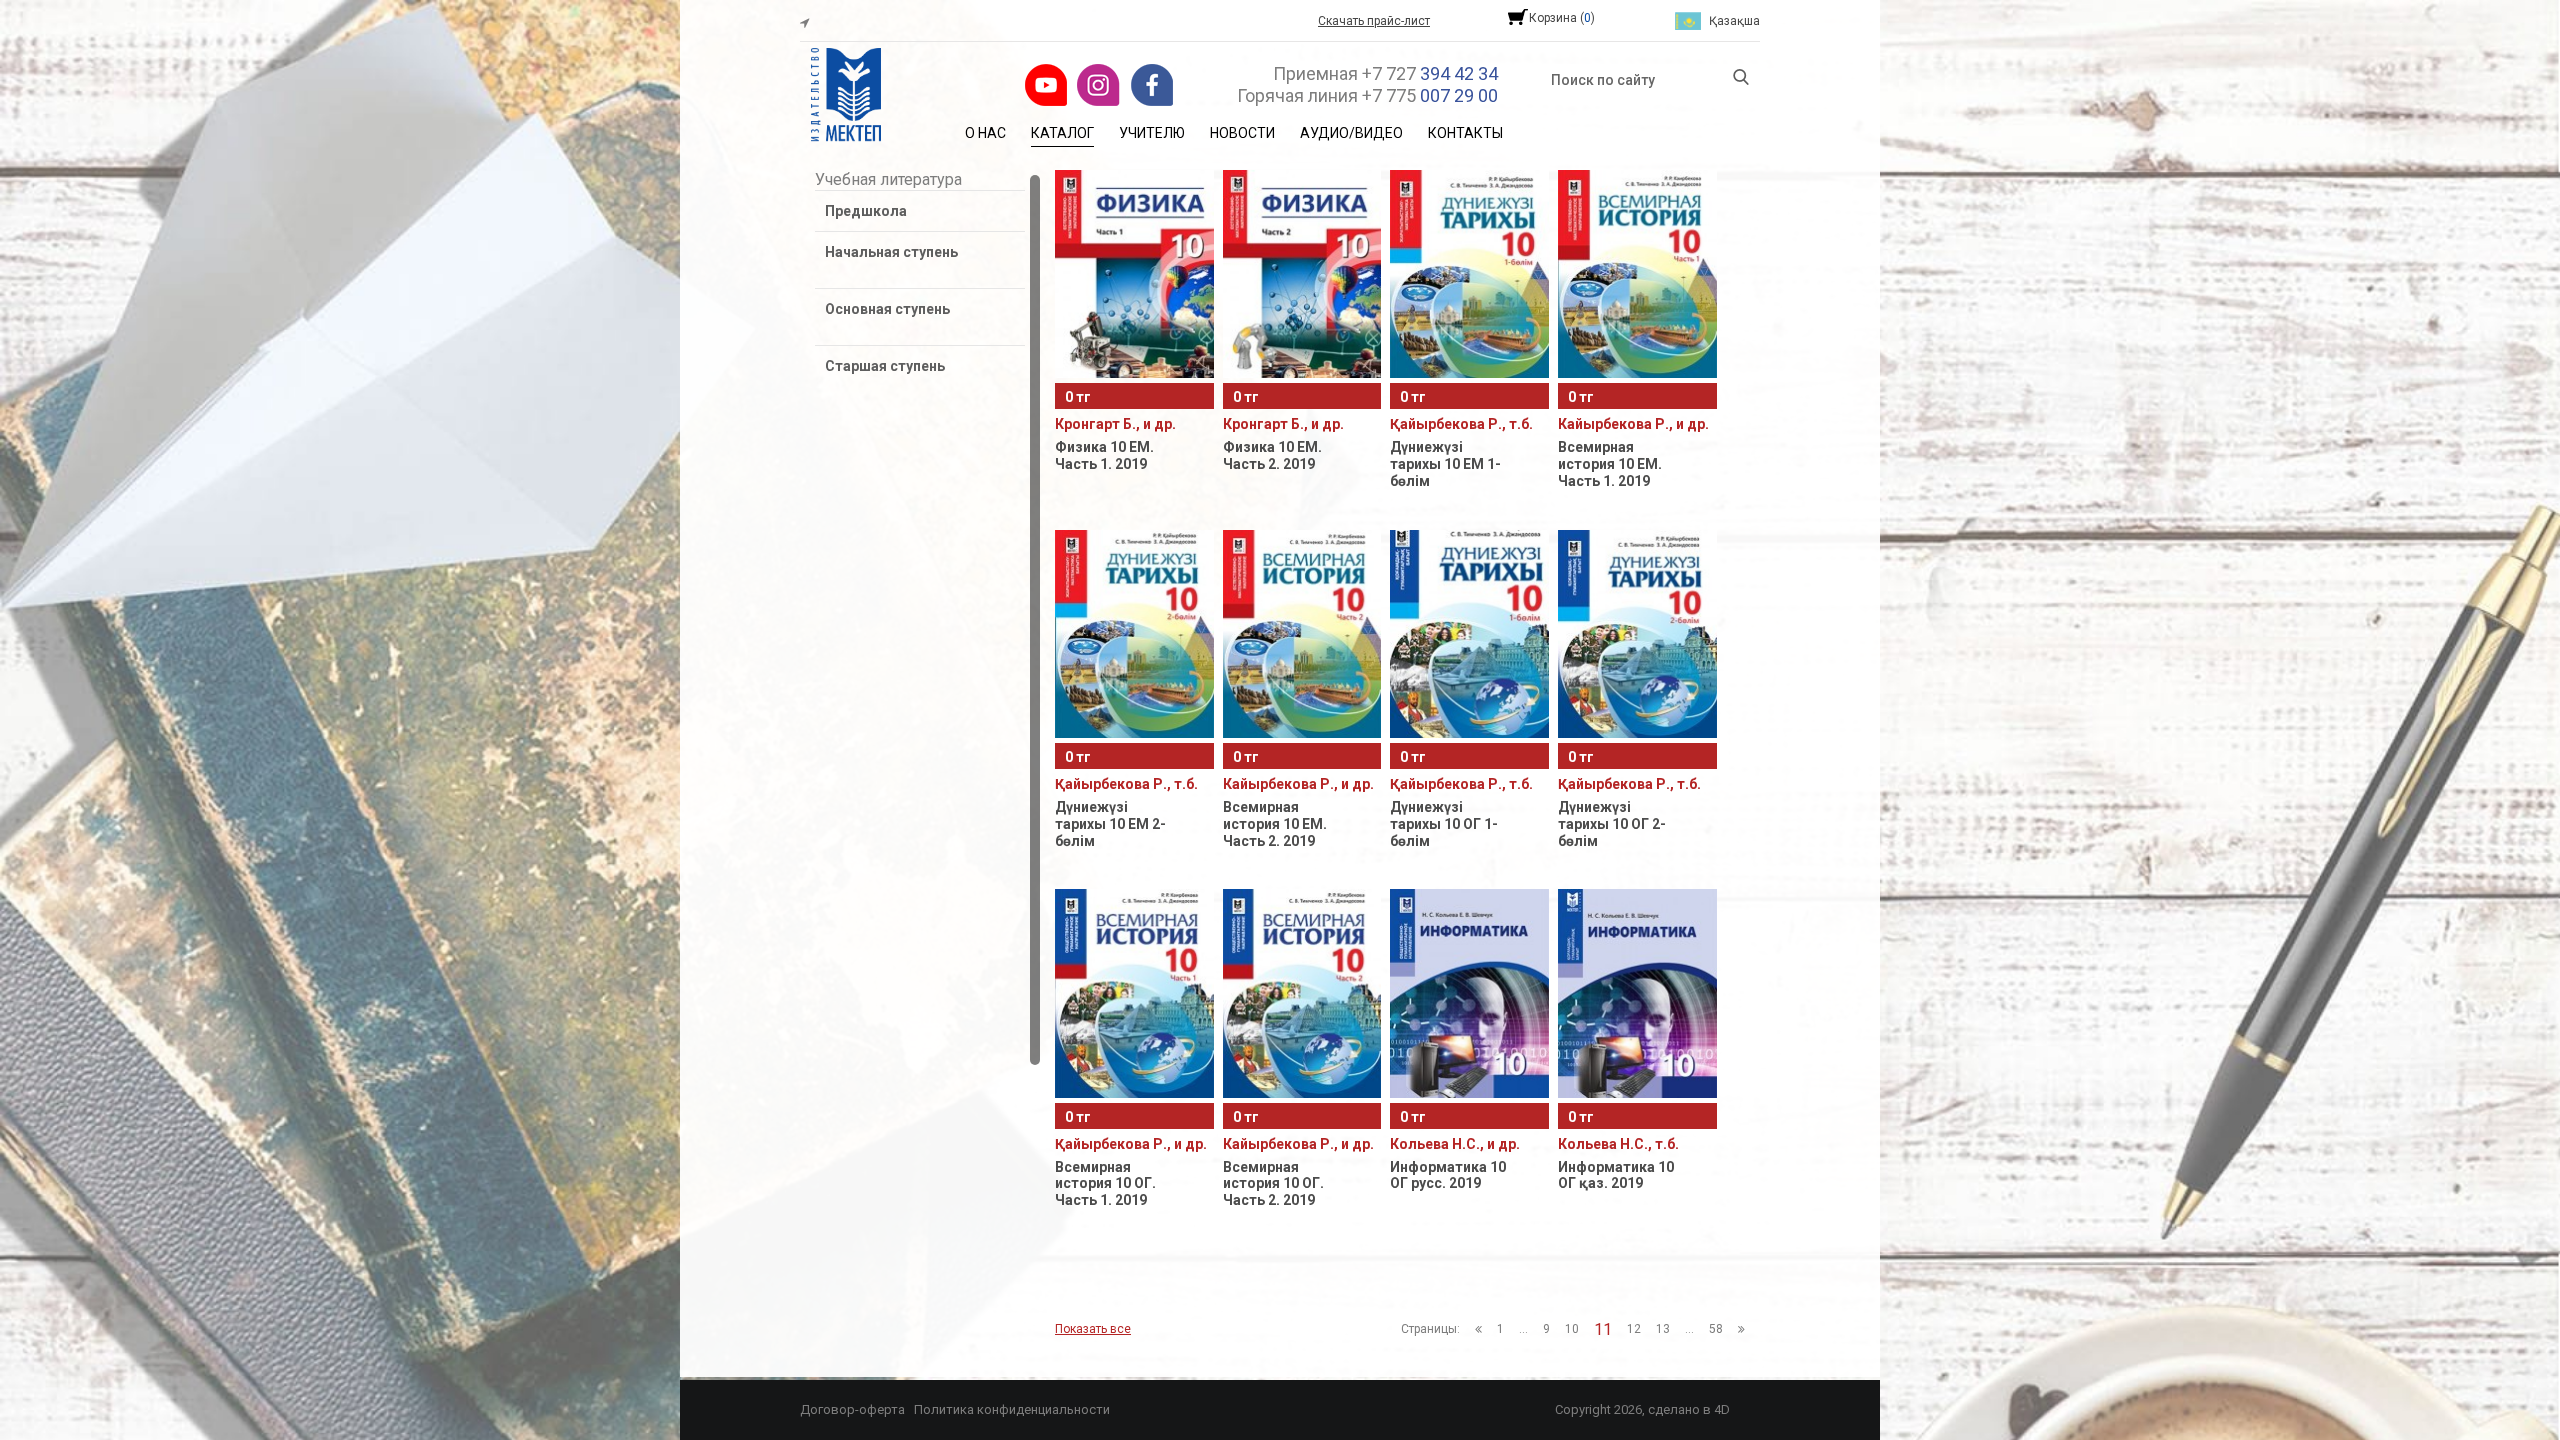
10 (1572, 1329)
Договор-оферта (852, 1409)
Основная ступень (887, 309)
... (1523, 1329)
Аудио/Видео (1351, 133)
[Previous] (1478, 1329)
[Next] (1741, 1329)
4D (1722, 1409)
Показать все (1093, 1329)
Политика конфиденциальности (1012, 1409)
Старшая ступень (885, 366)
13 (1663, 1329)
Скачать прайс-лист (1374, 21)
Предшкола (866, 211)
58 (1716, 1329)
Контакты (1465, 133)
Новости (1242, 133)
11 (1603, 1329)
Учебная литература (888, 179)
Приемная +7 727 (1385, 73)
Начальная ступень (891, 252)
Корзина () (1562, 18)
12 (1634, 1329)
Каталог (1062, 133)
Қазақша (1734, 21)
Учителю (1152, 133)
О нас (985, 133)
